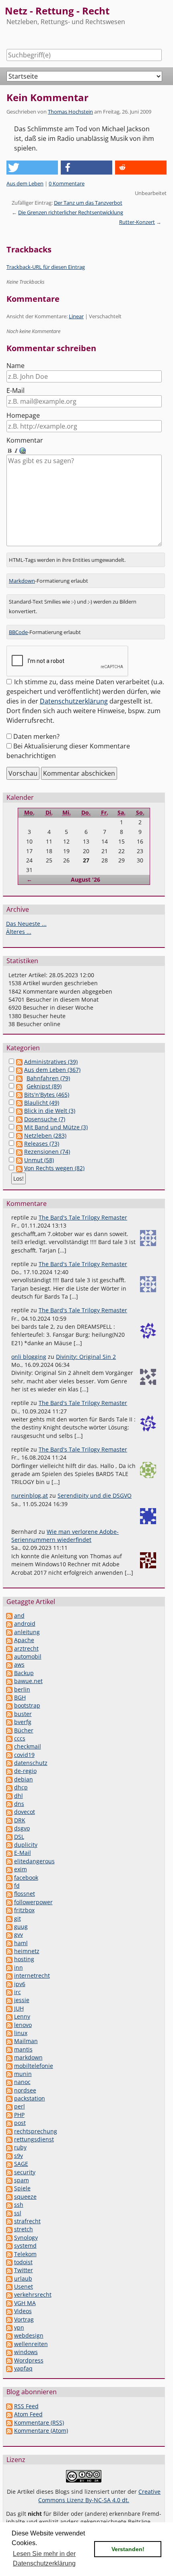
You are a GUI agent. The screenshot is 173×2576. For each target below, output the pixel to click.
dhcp (21, 1787)
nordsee (25, 2090)
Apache (24, 1640)
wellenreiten (31, 2344)
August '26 (85, 879)
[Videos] (9, 2311)
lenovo (23, 2025)
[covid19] (9, 1755)
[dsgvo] (9, 1828)
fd (17, 1886)
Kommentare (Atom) (41, 2431)
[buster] (9, 1714)
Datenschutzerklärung (74, 701)
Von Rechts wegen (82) (54, 1168)
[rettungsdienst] (9, 2139)
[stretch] (9, 2229)
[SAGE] (9, 2164)
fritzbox (24, 1910)
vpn (19, 2327)
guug (21, 1926)
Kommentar (25, 440)
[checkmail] (9, 1746)
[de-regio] (9, 1771)
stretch (24, 2229)
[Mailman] (9, 2041)
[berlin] (9, 1689)
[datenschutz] (9, 1763)
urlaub (23, 2278)
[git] (9, 1918)
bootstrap (27, 1705)
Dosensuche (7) (45, 1119)
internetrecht (32, 1975)
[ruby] (9, 2147)
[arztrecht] (9, 1648)
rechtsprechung (36, 2131)
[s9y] (9, 2156)
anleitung (27, 1632)
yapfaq (23, 2368)
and (19, 1615)
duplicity (26, 1845)
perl (20, 2106)
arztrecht (26, 1648)
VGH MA (25, 2303)
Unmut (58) (39, 1160)
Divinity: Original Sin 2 (86, 1357)
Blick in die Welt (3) (50, 1111)
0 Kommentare (67, 183)
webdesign (29, 2335)
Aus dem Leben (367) (52, 1070)
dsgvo (22, 1828)
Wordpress (29, 2360)
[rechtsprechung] (9, 2131)
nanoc (22, 2082)
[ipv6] (9, 1984)
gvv (19, 1935)
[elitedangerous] (9, 1861)
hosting (24, 1959)
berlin (22, 1689)
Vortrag (24, 2319)
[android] (9, 1623)
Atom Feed (28, 2414)
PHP (19, 2115)
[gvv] (9, 1935)
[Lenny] (9, 2016)
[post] (9, 2123)
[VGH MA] (9, 2303)
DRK (20, 1820)
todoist (23, 2262)
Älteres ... (19, 932)
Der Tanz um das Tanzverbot (88, 203)
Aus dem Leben (25, 183)
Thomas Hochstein (70, 112)
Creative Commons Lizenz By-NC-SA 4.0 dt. (99, 2496)
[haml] (9, 1943)
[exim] (9, 1869)
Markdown (22, 581)
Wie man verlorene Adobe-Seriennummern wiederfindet (65, 1536)
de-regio (25, 1771)
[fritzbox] (9, 1910)
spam (22, 2180)
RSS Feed (26, 2406)
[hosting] (9, 1959)
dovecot (25, 1812)
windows (26, 2352)
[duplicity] (9, 1845)
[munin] (9, 2074)
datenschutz (31, 1763)
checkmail (28, 1746)
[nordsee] (9, 2090)
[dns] (9, 1804)
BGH (20, 1697)
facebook (26, 1878)
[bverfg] (9, 1722)
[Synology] (9, 2237)
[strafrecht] (9, 2221)
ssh (19, 2205)
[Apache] (9, 1640)
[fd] (9, 1886)
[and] (9, 1615)
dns (19, 1804)
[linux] (9, 2033)
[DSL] (9, 1837)
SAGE (21, 2164)
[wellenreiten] (9, 2344)
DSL (19, 1837)
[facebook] (9, 1878)
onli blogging (29, 1357)
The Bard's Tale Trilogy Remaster (83, 1217)
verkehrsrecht (33, 2294)
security (25, 2172)
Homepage (23, 415)
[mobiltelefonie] (9, 2066)
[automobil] (9, 1656)
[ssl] (9, 2213)
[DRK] (9, 1820)
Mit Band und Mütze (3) (56, 1127)
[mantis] (9, 2049)
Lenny (22, 2016)
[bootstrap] (9, 1705)
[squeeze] (9, 2197)
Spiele (22, 2188)
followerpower (33, 1902)
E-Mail (15, 390)
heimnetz (27, 1951)
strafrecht (27, 2221)
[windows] (9, 2352)
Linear (76, 316)
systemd (25, 2246)
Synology (26, 2237)
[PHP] (9, 2115)
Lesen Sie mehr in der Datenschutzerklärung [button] (44, 2559)
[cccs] (9, 1738)
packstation (30, 2098)
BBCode (18, 632)
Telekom (25, 2254)
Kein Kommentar (47, 97)
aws (19, 1664)
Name (15, 366)
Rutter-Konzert (137, 222)
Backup (24, 1673)
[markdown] (9, 2057)
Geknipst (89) (44, 1086)
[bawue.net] (9, 1681)
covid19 (24, 1755)
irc (18, 1992)
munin (23, 2074)
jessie (22, 2000)
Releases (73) (42, 1144)
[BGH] (9, 1697)
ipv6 (20, 1984)
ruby (20, 2147)
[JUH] (9, 2008)
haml (21, 1943)
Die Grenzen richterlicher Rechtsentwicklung (71, 212)
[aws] (9, 1664)
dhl (19, 1796)
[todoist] (9, 2262)
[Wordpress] (9, 2360)
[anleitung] (9, 1632)
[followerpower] (9, 1902)
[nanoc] (9, 2082)
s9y (19, 2156)
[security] (9, 2172)
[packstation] (9, 2098)
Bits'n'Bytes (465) (47, 1095)
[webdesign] (9, 2335)
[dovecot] (9, 1812)
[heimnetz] (9, 1951)
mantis (23, 2049)
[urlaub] (9, 2278)
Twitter (24, 2270)
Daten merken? (36, 736)
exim (21, 1869)
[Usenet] (9, 2286)
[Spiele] (9, 2188)
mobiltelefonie (34, 2066)
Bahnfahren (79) (48, 1078)
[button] (32, 168)
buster (23, 1714)
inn (19, 1967)
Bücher (24, 1730)
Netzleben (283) (45, 1136)
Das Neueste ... (26, 924)
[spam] (9, 2180)
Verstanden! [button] (128, 2549)
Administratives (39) (51, 1062)
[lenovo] (9, 2025)
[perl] (9, 2106)
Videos (23, 2311)
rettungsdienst (34, 2139)
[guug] (9, 1926)
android (25, 1623)
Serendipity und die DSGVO (95, 1495)
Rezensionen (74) (47, 1152)
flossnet (25, 1894)
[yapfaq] (9, 2368)
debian (24, 1779)
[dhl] (9, 1796)
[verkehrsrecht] (9, 2294)
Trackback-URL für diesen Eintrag (46, 267)
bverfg (23, 1722)
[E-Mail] (9, 1853)
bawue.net (28, 1681)
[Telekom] (9, 2254)
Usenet (24, 2286)
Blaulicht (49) (42, 1103)
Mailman (26, 2041)
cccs (20, 1738)
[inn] (9, 1967)
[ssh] (9, 2205)
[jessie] (9, 2000)
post (20, 2123)
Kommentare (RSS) (39, 2422)
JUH (19, 2008)
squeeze (25, 2197)
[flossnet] (9, 1894)
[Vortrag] (9, 2319)
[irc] (9, 1992)
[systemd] (9, 2246)
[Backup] (9, 1673)
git (18, 1918)
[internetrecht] (9, 1975)
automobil (28, 1656)
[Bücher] (9, 1730)
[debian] (9, 1779)
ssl (18, 2213)
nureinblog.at (30, 1495)
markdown (28, 2057)
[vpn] (9, 2327)
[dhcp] (9, 1787)
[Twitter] (9, 2270)
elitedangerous (34, 1861)
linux (21, 2033)
